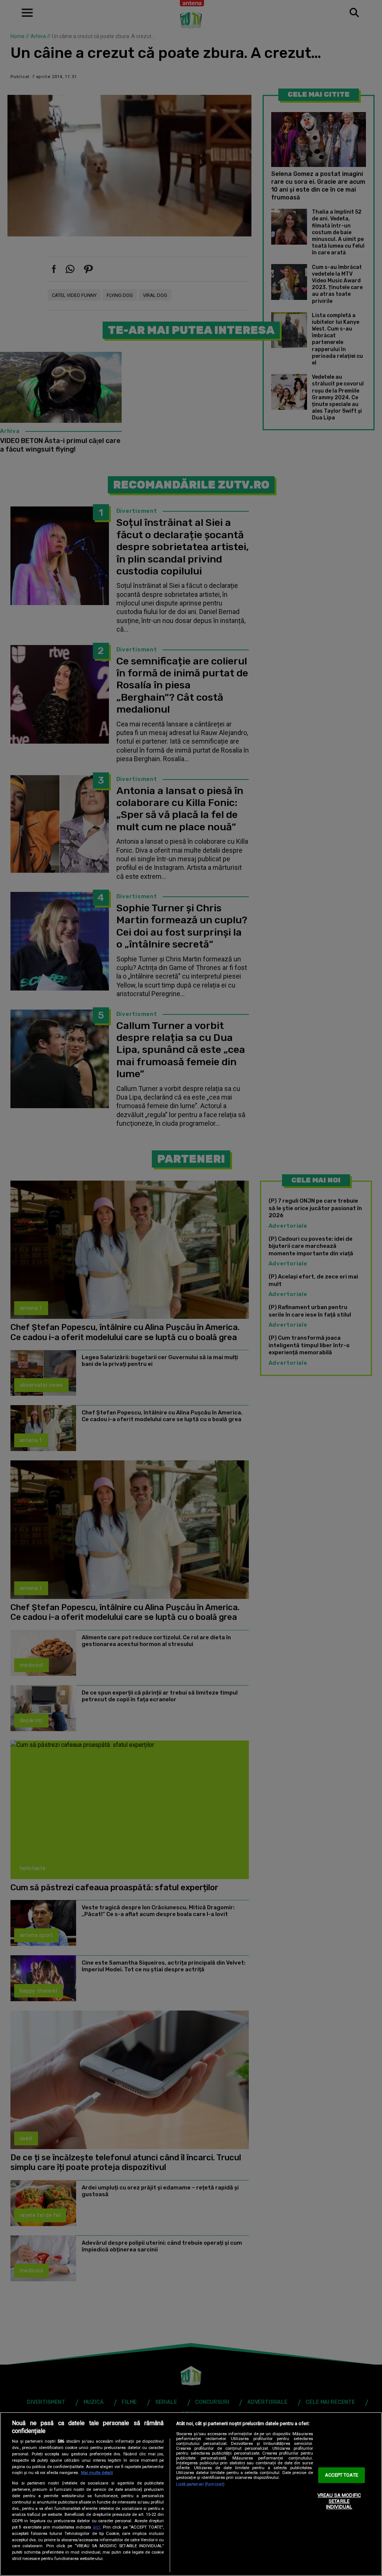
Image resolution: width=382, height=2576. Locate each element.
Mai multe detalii (97, 2473)
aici (97, 2527)
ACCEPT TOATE (342, 2475)
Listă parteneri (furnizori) (200, 2484)
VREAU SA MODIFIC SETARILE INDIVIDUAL (339, 2501)
